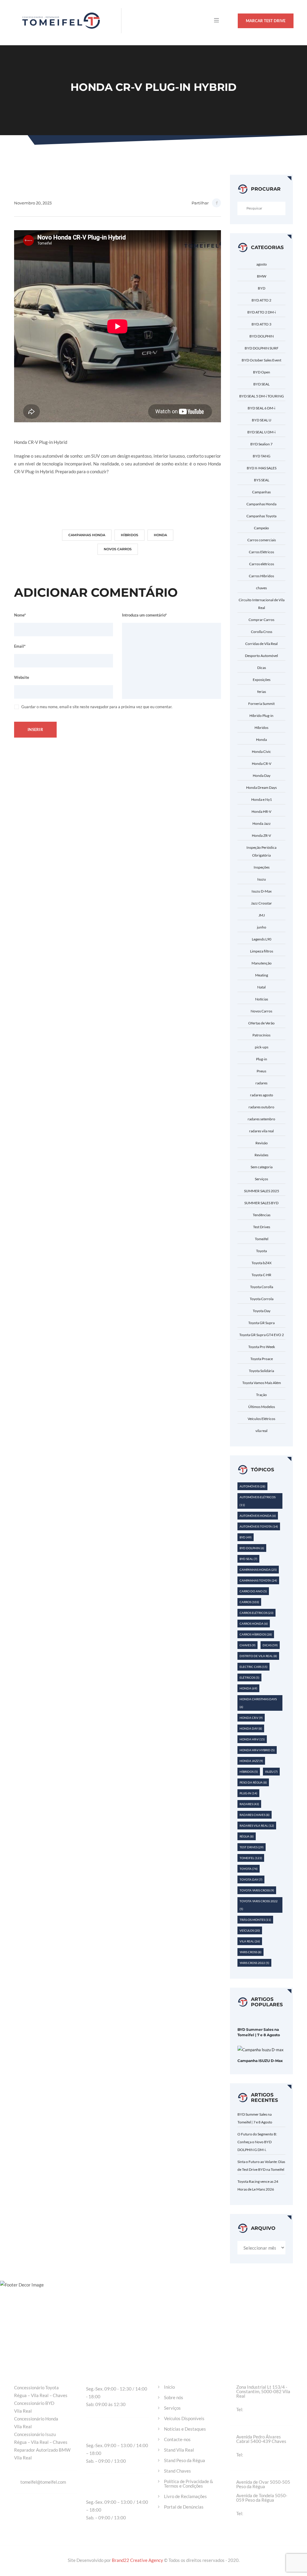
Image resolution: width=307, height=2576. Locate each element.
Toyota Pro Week (262, 1347)
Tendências (262, 1215)
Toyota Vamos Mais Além (262, 1383)
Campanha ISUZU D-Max (260, 2061)
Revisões (261, 1155)
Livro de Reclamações (185, 2496)
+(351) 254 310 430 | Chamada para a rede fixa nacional (266, 2514)
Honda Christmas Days (258, 1703)
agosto (262, 264)
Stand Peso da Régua (185, 2460)
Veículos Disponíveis (184, 2419)
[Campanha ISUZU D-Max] (261, 2049)
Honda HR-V (261, 811)
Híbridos (130, 535)
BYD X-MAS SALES (262, 468)
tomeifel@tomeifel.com (43, 2482)
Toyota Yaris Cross (257, 1890)
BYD (262, 288)
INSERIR (35, 729)
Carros (249, 1602)
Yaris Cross (250, 1952)
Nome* (20, 615)
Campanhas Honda (87, 535)
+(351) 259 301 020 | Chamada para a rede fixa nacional (266, 2410)
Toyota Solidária (261, 1371)
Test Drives (262, 1227)
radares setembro (261, 1119)
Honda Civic (261, 752)
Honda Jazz (262, 823)
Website (22, 677)
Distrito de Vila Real (258, 1656)
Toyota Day (262, 1311)
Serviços (261, 1179)
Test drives (252, 1847)
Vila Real (250, 1941)
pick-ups (262, 1047)
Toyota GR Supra (261, 1323)
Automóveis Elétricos (258, 1501)
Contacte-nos (177, 2439)
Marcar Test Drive (266, 21)
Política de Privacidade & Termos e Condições (189, 2484)
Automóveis (252, 1486)
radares (261, 1083)
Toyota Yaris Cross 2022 (259, 1905)
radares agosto (262, 1095)
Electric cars (253, 1667)
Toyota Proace (262, 1359)
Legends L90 (262, 939)
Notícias (262, 999)
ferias (262, 692)
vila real (261, 1431)
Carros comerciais (262, 540)
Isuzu (262, 879)
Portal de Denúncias (184, 2507)
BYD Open (262, 372)
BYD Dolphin (252, 1548)
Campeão (261, 528)
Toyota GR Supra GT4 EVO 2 (262, 1335)
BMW (262, 276)
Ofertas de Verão (261, 1023)
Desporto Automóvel (261, 656)
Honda (160, 535)
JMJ (262, 915)
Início (169, 2387)
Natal (261, 987)
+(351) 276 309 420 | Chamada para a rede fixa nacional (266, 2455)
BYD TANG (262, 456)
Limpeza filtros (262, 951)
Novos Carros (118, 549)
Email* (20, 646)
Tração (261, 1395)
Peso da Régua (253, 1782)
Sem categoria (262, 1167)
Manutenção (262, 963)
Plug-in (262, 1059)
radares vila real (261, 1131)
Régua (247, 1836)
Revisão (262, 1143)
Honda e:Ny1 (262, 799)
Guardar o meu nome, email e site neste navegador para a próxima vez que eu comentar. (97, 707)
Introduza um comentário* (144, 615)
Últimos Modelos (262, 1407)
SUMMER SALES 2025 (262, 1191)
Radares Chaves (255, 1815)
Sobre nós (174, 2398)
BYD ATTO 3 (261, 324)
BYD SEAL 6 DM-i (261, 408)
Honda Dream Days (261, 787)
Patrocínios (261, 1035)
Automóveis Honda (258, 1516)
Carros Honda (254, 1624)
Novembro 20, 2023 (33, 203)
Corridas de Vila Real (261, 644)
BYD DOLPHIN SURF (262, 348)
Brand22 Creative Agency (138, 2560)
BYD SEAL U (262, 420)
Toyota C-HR (261, 1275)
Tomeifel (262, 1239)
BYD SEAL (261, 384)
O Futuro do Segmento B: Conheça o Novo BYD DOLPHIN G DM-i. (257, 2142)
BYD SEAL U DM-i (261, 432)
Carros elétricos (262, 564)
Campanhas (261, 492)
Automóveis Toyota (259, 1526)
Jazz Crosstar (261, 903)
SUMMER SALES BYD (261, 1203)
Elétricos (249, 1677)
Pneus (261, 1071)
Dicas (262, 668)
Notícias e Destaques (185, 2429)
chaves (261, 588)
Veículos (250, 1930)
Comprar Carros (261, 620)
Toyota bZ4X (262, 1263)
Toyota (261, 1251)
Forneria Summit (261, 704)
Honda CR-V (262, 764)
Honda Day (262, 775)
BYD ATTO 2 (261, 300)
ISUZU (271, 1772)
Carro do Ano (253, 1591)
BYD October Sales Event (261, 360)
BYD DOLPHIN (262, 336)
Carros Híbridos (261, 576)
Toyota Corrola (262, 1299)
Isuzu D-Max (262, 891)
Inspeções (262, 867)
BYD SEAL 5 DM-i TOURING (262, 396)
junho (262, 927)
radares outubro (261, 1107)
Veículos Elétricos (261, 1419)
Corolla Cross (262, 632)
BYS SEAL (262, 480)
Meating (262, 975)
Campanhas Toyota (261, 516)
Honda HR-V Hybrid (257, 1750)
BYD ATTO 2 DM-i (262, 312)
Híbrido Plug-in (261, 716)
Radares (249, 1804)
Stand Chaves (177, 2471)
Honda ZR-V (261, 835)
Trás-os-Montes (255, 1920)
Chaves (247, 1645)
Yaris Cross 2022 (254, 1963)
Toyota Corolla (262, 1287)
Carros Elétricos (261, 552)
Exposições (262, 680)
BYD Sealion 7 (261, 444)
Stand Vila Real (179, 2450)
